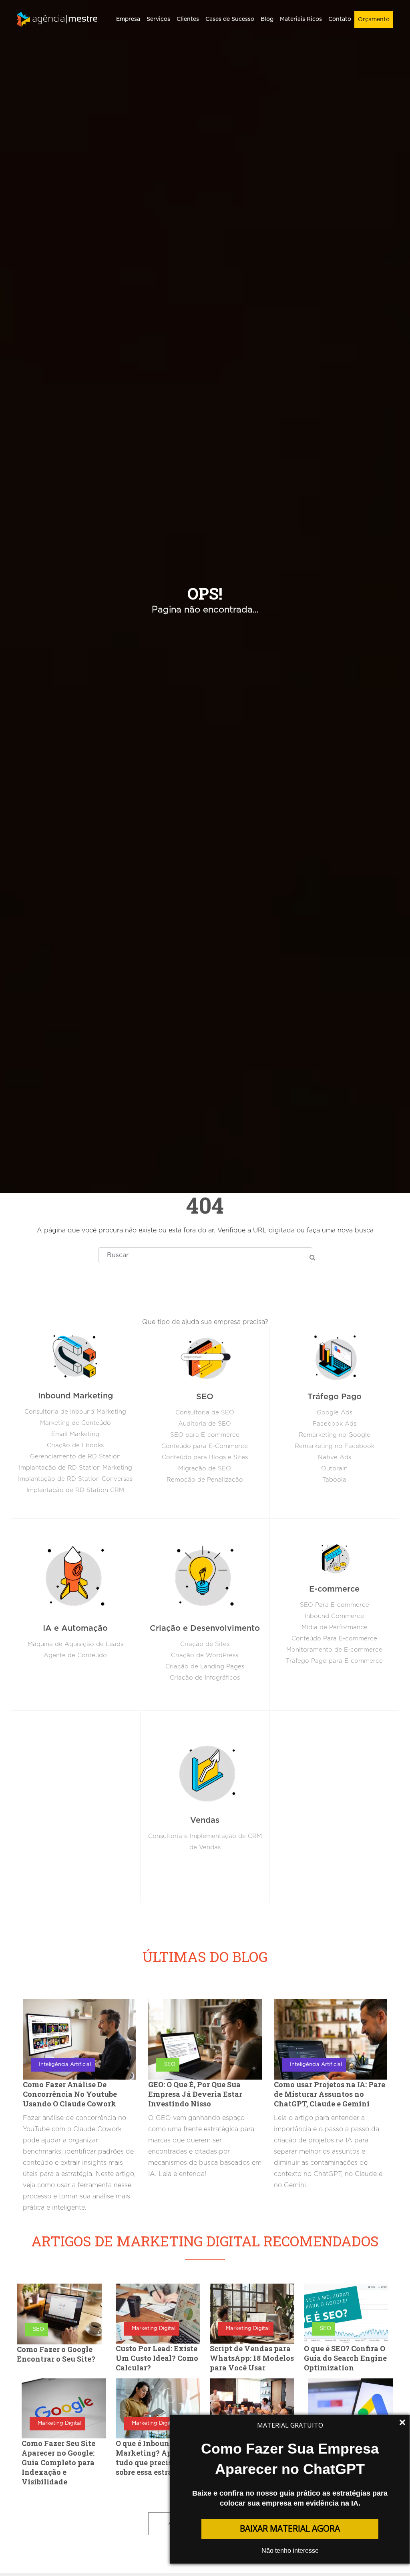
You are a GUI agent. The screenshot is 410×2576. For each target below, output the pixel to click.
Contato (340, 19)
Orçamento (374, 20)
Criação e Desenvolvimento (205, 1628)
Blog (267, 19)
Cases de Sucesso (230, 19)
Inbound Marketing (75, 1396)
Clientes (188, 19)
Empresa (128, 19)
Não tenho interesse (290, 2551)
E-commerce (334, 1589)
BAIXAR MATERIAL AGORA (290, 2528)
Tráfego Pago (335, 1397)
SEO (205, 1397)
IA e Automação (75, 1628)
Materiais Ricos (301, 19)
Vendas (205, 1820)
